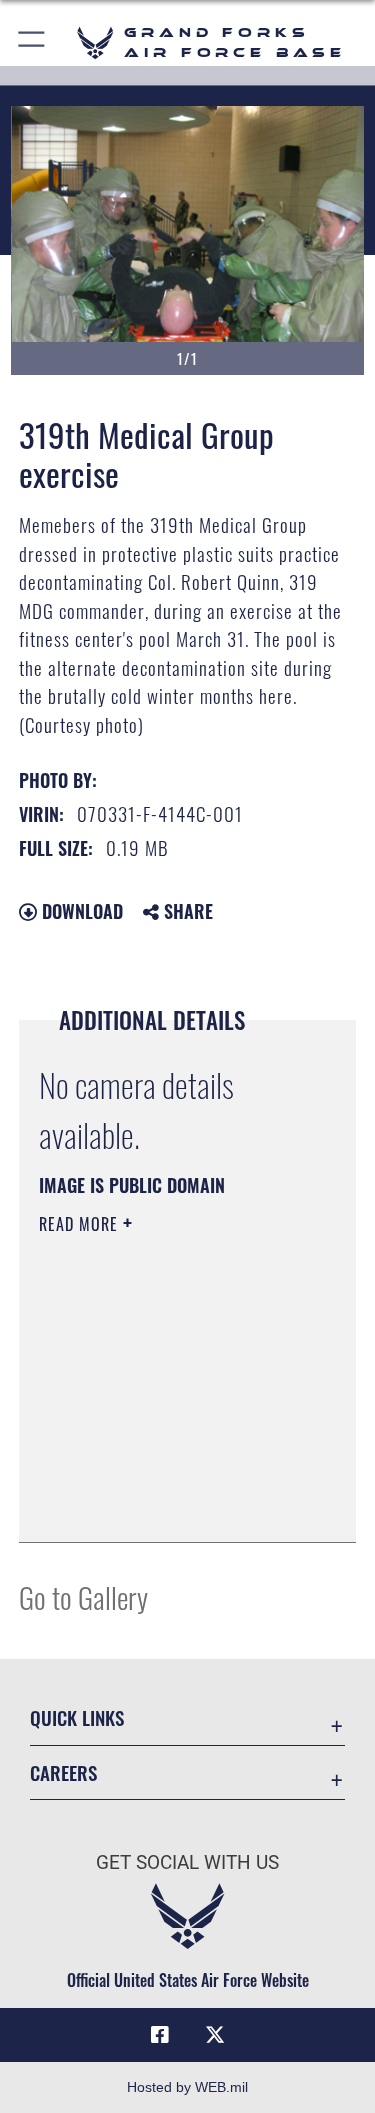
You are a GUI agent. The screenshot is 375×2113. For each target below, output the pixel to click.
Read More (81, 1224)
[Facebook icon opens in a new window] (160, 2035)
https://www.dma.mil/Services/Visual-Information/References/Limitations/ (160, 1477)
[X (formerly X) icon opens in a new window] (215, 2035)
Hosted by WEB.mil (187, 2087)
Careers (63, 1772)
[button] (32, 42)
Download (80, 911)
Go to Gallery (83, 1596)
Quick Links (77, 1717)
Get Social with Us (187, 1862)
